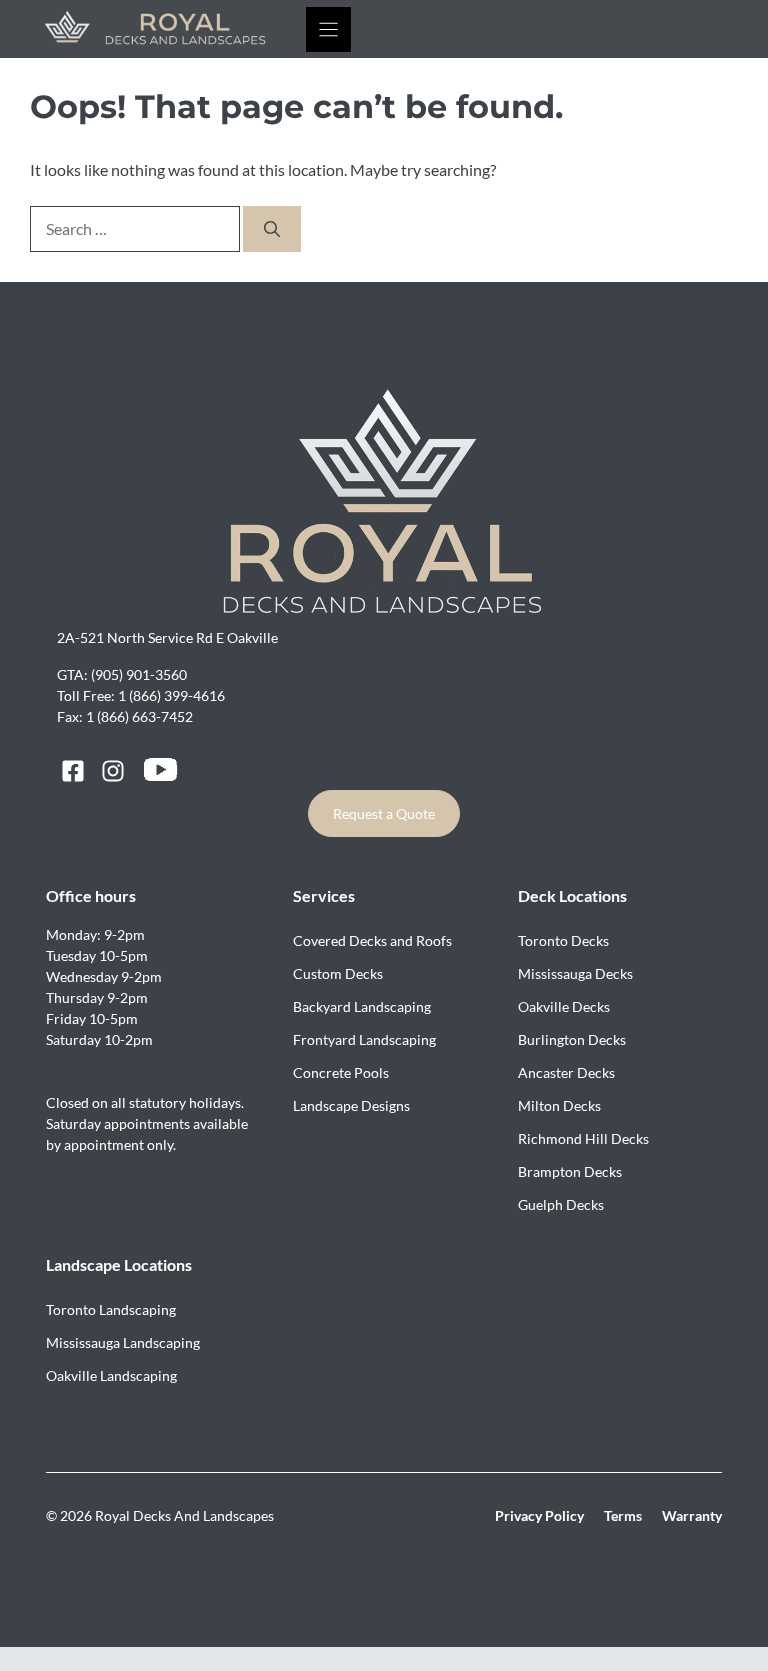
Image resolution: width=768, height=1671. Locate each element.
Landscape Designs (351, 1105)
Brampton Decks (570, 1171)
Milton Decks (559, 1105)
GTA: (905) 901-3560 (122, 674)
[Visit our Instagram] (113, 770)
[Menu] (328, 29)
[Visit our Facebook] (73, 770)
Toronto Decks (563, 940)
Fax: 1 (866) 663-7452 (125, 716)
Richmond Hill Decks (583, 1138)
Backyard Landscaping (362, 1006)
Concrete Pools (341, 1072)
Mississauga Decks (575, 973)
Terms (623, 1515)
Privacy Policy (539, 1515)
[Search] (272, 229)
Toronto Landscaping (111, 1309)
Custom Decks (338, 973)
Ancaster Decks (566, 1072)
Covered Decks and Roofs (372, 940)
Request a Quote (384, 813)
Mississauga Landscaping (123, 1342)
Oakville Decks (564, 1006)
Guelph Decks (561, 1204)
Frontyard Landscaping (364, 1039)
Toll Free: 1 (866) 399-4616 (141, 695)
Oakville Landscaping (111, 1375)
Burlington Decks (572, 1039)
